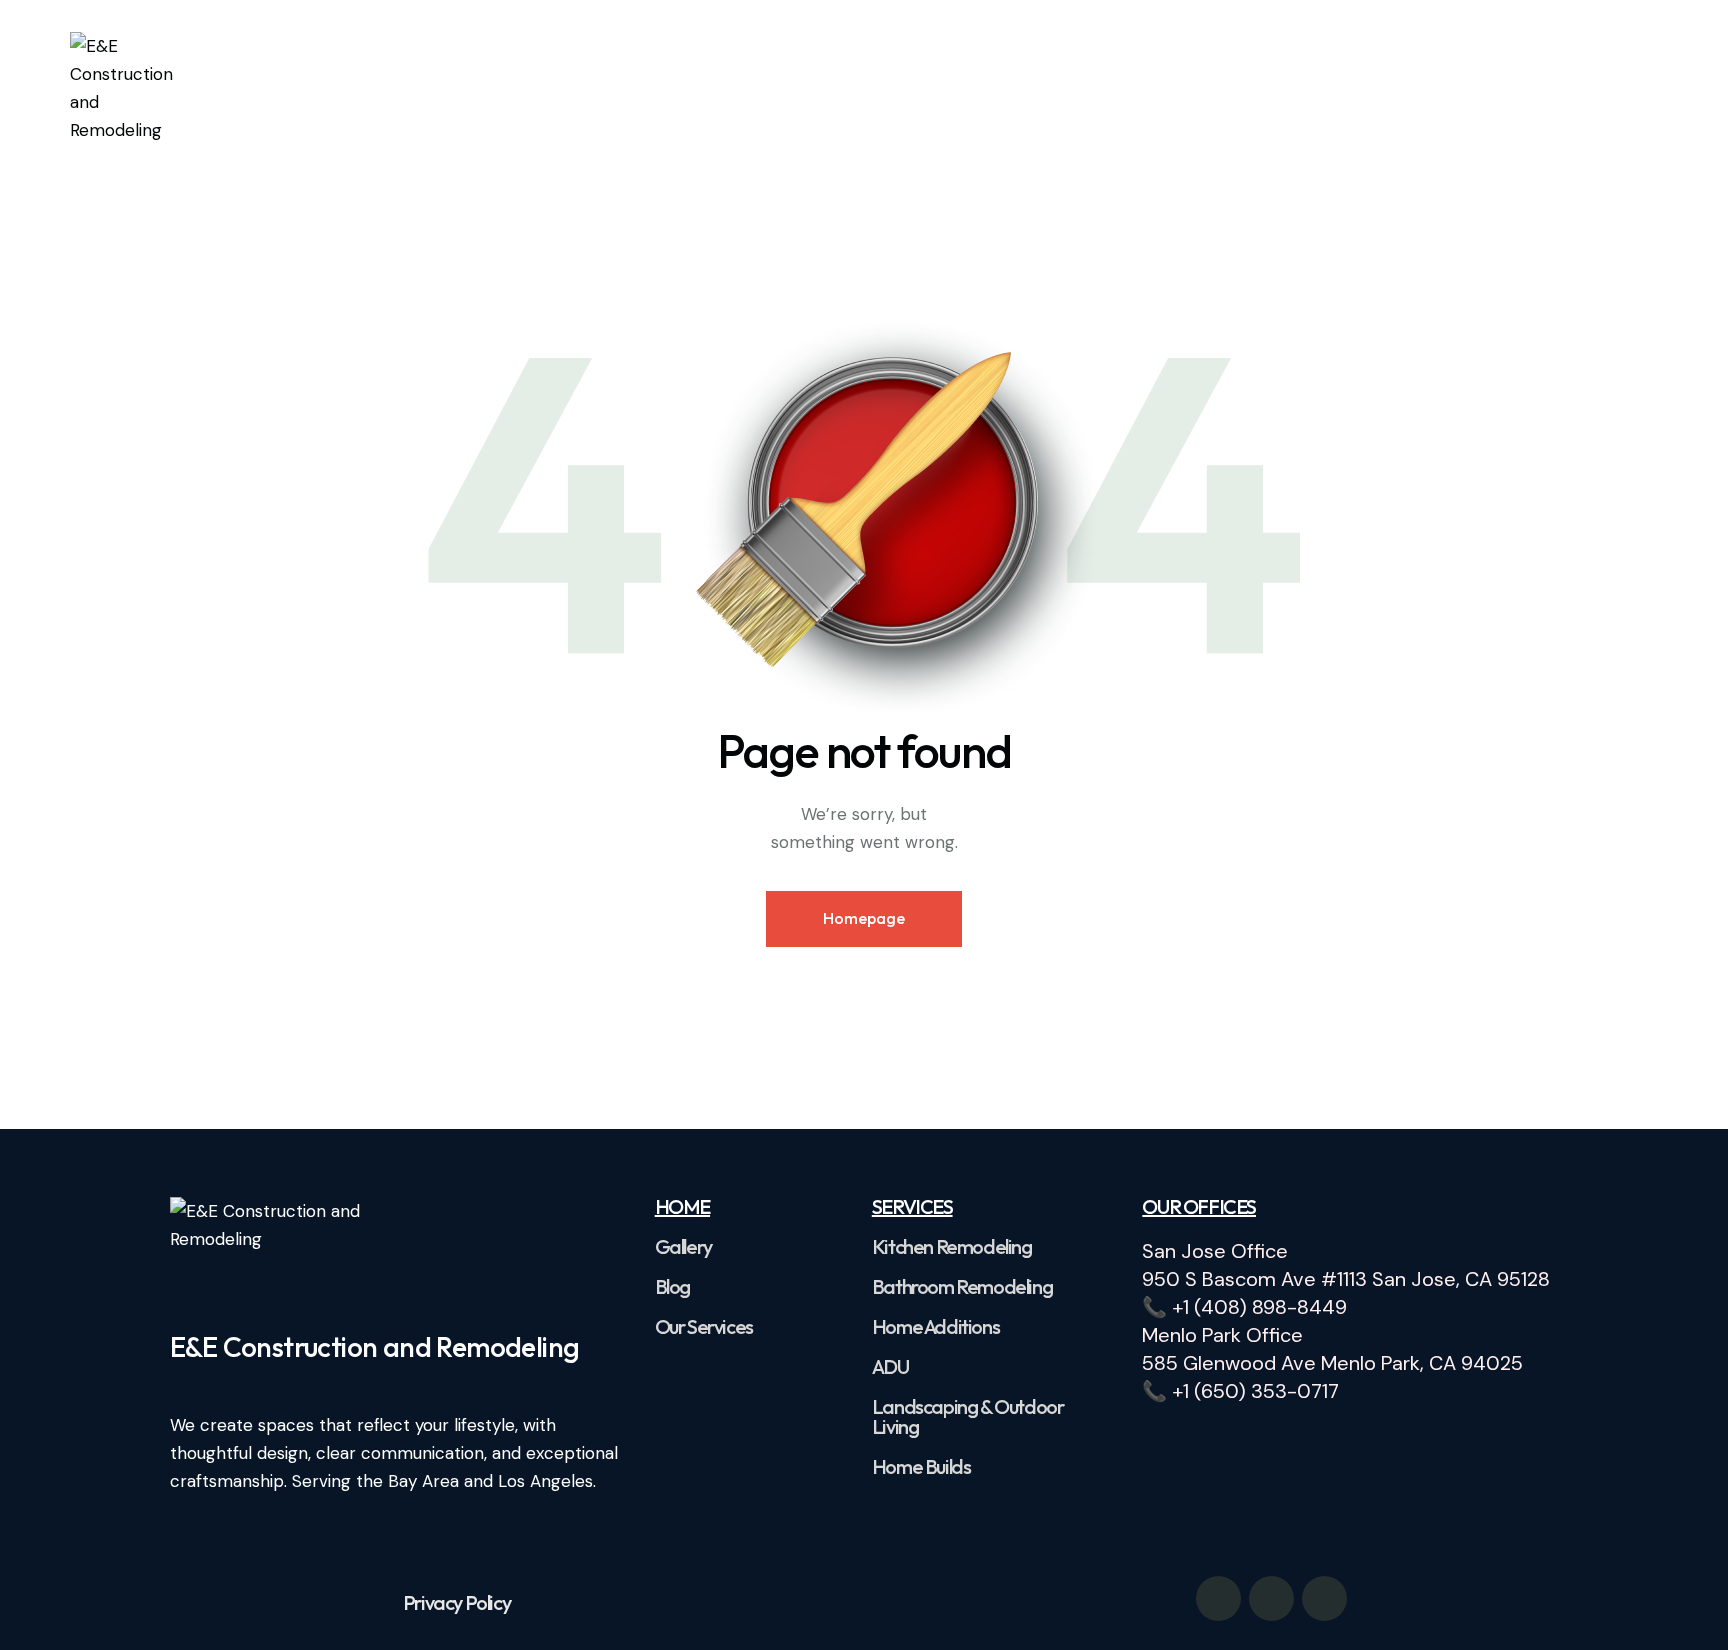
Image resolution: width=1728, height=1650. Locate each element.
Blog (672, 1287)
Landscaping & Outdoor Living (968, 1417)
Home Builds (921, 1467)
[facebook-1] (1218, 1598)
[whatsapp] (1271, 1598)
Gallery (683, 1247)
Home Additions (935, 1327)
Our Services (704, 1327)
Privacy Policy (456, 1602)
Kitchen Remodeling (952, 1247)
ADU (890, 1367)
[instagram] (1324, 1598)
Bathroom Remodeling (962, 1287)
